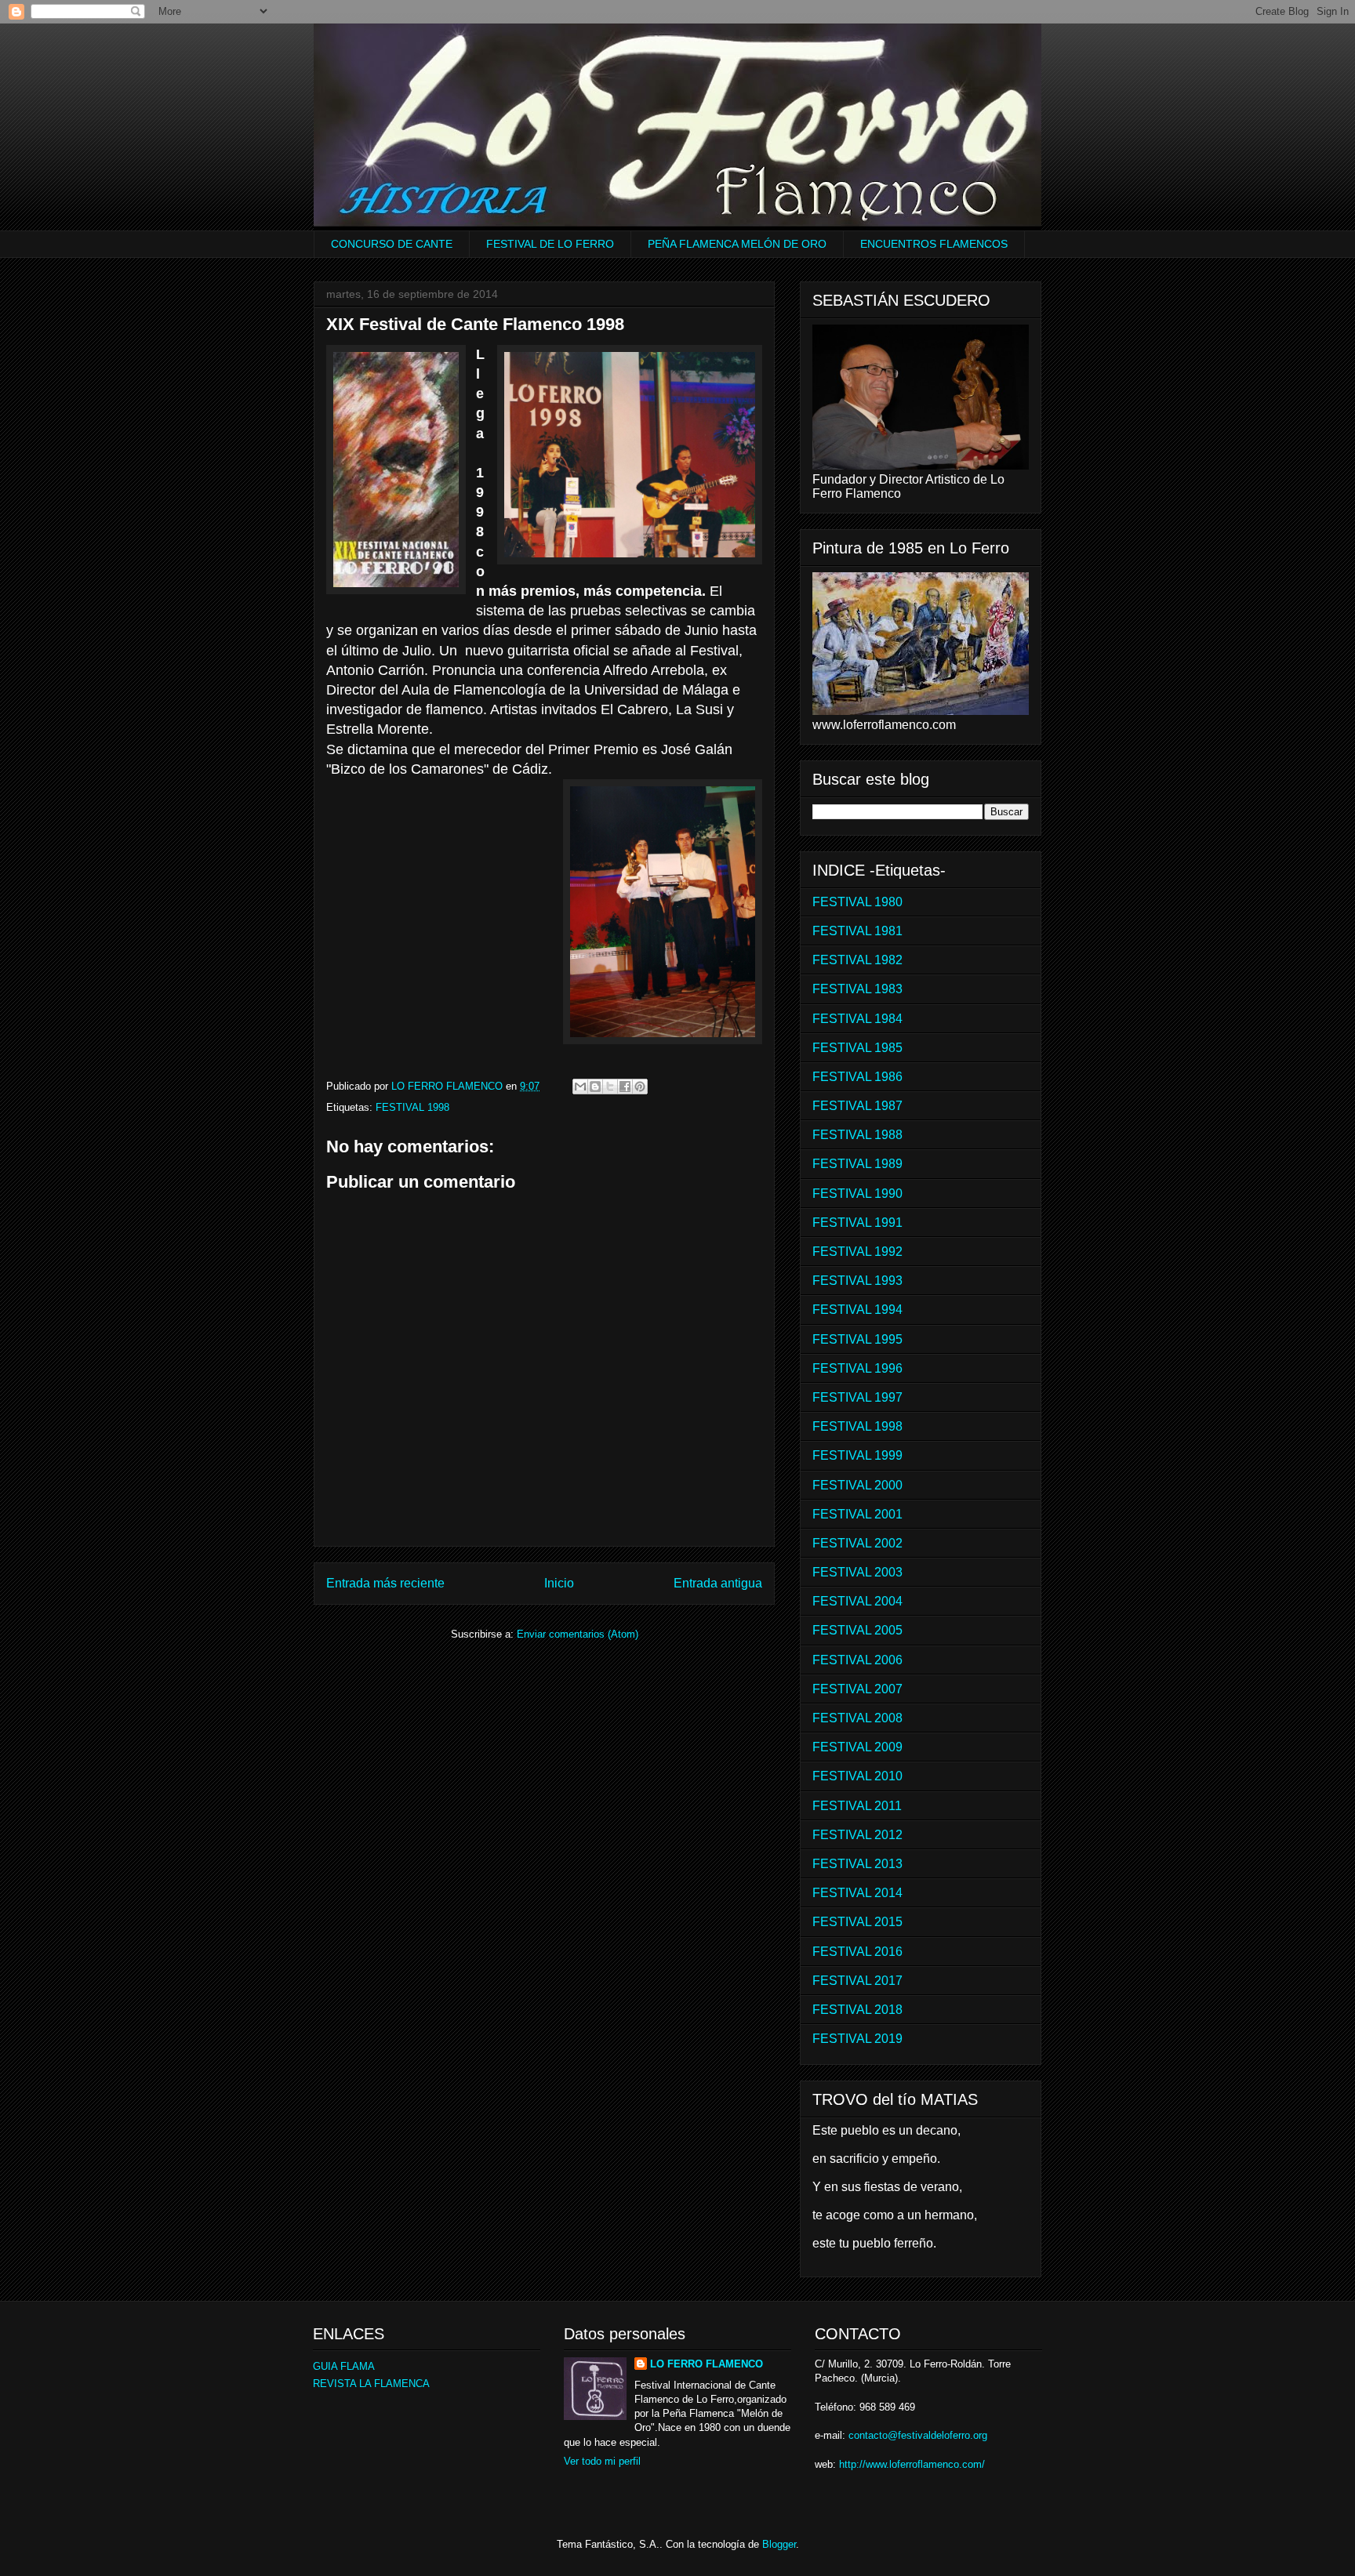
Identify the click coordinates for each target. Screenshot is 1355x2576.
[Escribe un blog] (595, 1087)
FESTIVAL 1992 (857, 1252)
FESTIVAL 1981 (857, 931)
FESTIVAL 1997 (857, 1397)
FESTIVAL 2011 (857, 1806)
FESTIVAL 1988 (857, 1135)
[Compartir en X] (610, 1087)
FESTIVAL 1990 (857, 1194)
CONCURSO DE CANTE (392, 244)
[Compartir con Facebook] (625, 1087)
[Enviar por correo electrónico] (580, 1087)
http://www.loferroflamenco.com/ (912, 2464)
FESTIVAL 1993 (857, 1281)
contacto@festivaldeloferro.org (918, 2435)
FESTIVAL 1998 (412, 1107)
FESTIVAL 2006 (857, 1660)
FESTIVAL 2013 (857, 1864)
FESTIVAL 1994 (857, 1310)
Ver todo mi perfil (602, 2461)
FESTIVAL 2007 (857, 1689)
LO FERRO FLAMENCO (707, 2364)
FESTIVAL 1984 (857, 1019)
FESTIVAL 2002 (857, 1543)
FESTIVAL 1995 (857, 1339)
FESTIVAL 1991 (857, 1223)
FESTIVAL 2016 (857, 1952)
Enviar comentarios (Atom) (578, 1634)
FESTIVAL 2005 (857, 1630)
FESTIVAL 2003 (857, 1572)
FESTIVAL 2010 (857, 1776)
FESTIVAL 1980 (857, 902)
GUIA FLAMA (344, 2366)
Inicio (559, 1583)
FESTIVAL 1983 (857, 989)
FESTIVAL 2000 (857, 1485)
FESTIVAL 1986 (857, 1077)
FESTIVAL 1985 (857, 1048)
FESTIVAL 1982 (857, 960)
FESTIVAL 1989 (857, 1164)
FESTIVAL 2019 (857, 2039)
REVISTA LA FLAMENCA (371, 2384)
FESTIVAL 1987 (857, 1106)
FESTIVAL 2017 (857, 1981)
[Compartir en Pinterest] (640, 1087)
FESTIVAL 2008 (857, 1718)
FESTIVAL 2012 (857, 1835)
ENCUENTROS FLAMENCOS (934, 244)
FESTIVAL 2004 (857, 1601)
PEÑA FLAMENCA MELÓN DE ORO (737, 244)
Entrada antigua (718, 1583)
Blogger (779, 2544)
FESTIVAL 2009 (857, 1747)
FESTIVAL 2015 (857, 1922)
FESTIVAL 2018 (857, 2010)
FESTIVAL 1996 (857, 1368)
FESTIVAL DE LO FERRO (550, 244)
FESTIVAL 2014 (857, 1893)
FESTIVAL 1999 (857, 1455)
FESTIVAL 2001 (857, 1514)
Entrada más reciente (385, 1583)
